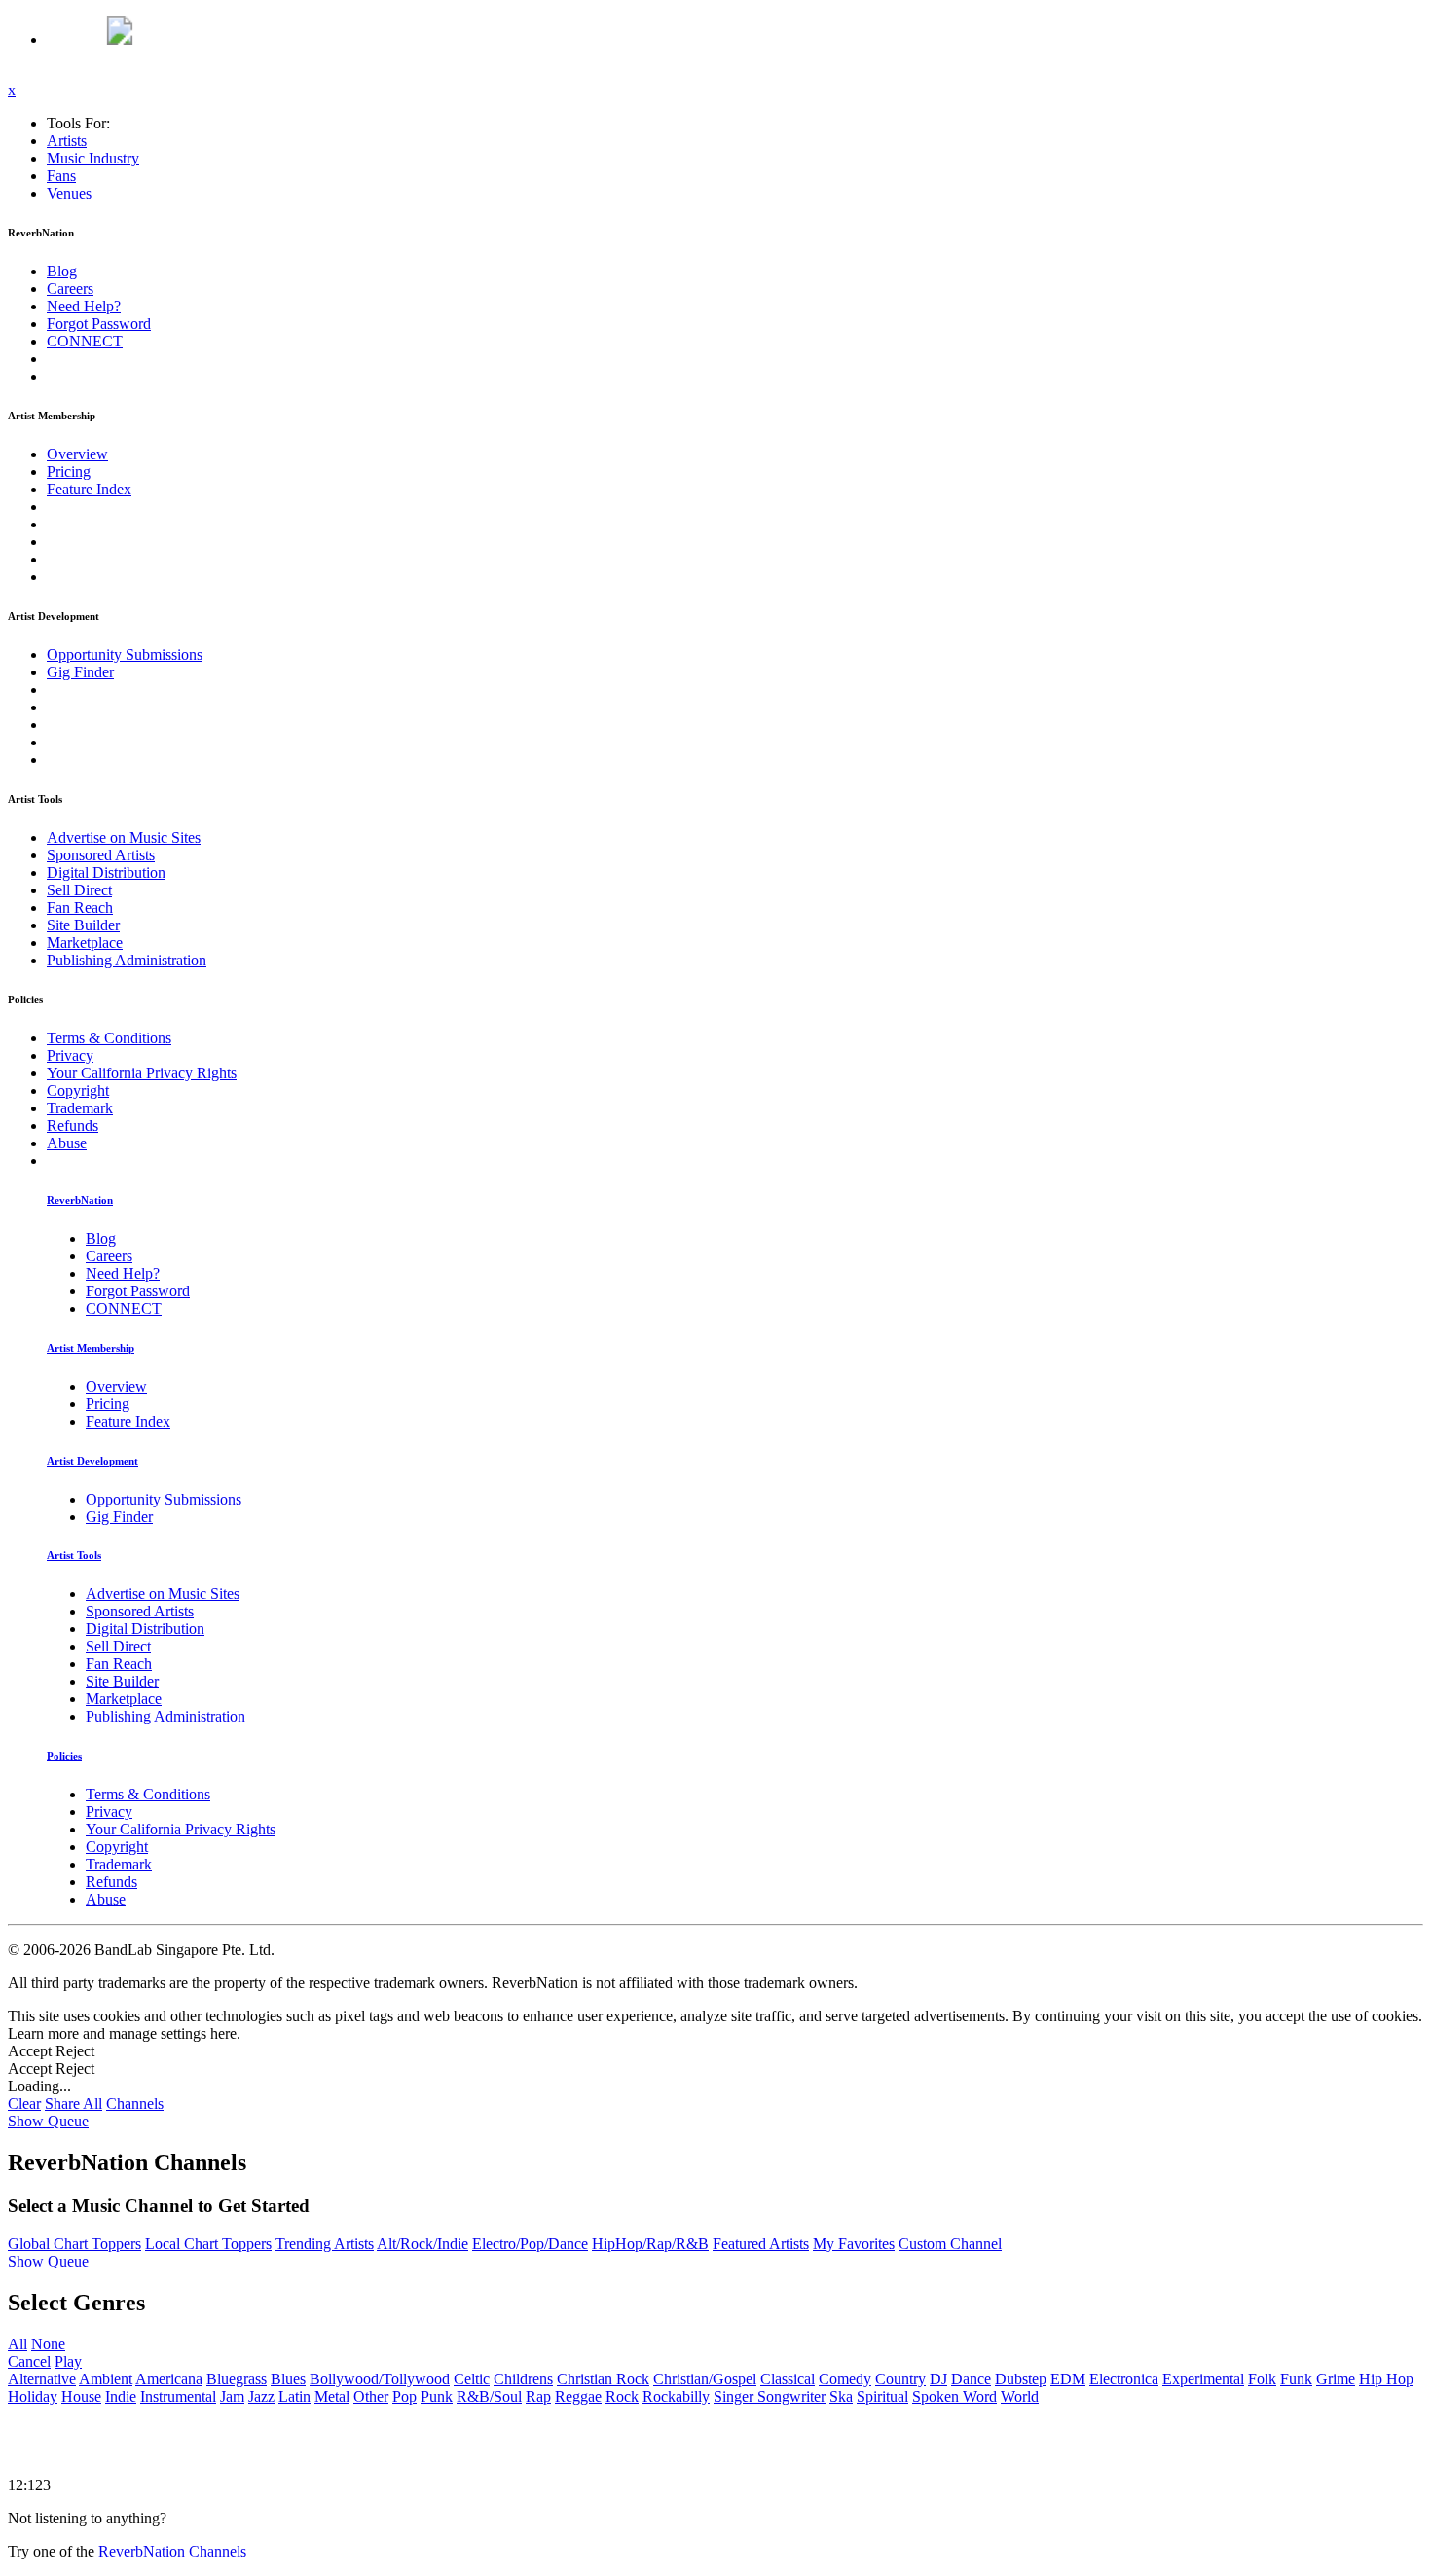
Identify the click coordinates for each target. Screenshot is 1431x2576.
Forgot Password (99, 324)
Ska (841, 2396)
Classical (788, 2379)
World (1020, 2396)
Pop (404, 2396)
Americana (169, 2379)
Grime (1336, 2379)
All (18, 2344)
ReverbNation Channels (172, 2551)
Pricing (69, 472)
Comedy (845, 2379)
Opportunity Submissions (125, 654)
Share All (73, 2104)
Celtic (472, 2379)
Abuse (67, 1143)
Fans (61, 176)
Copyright (78, 1090)
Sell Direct (79, 890)
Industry (93, 158)
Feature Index (89, 489)
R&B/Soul (489, 2396)
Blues (288, 2379)
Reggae (578, 2396)
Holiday (33, 2396)
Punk (437, 2396)
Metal (332, 2396)
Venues (69, 193)
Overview (77, 454)
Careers (70, 289)
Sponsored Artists (101, 855)
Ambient (106, 2379)
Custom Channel (950, 2244)
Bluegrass (237, 2379)
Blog (62, 271)
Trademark (80, 1108)
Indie (121, 2396)
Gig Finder (80, 672)
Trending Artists (325, 2244)
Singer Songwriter (770, 2396)
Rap (538, 2396)
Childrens (523, 2379)
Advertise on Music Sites (124, 837)
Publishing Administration (127, 960)
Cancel (29, 2361)
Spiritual (882, 2396)
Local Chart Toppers (208, 2244)
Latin (294, 2396)
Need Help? (84, 306)
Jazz (261, 2396)
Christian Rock (603, 2379)
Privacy (70, 1055)
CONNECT (85, 341)
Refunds (73, 1125)
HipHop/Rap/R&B (650, 2244)
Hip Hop (1386, 2379)
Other (371, 2396)
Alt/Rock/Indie (422, 2244)
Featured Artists (761, 2244)
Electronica (1124, 2379)
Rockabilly (676, 2396)
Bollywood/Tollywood (380, 2379)
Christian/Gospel (705, 2379)
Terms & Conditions (109, 1038)
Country (900, 2379)
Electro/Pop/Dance (530, 2244)
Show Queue (48, 2121)
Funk (1296, 2379)
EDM (1068, 2379)
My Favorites (854, 2244)
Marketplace (85, 943)
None (48, 2344)
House (81, 2396)
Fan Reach (80, 907)
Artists (67, 141)
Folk (1262, 2379)
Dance (971, 2379)
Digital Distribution (106, 872)
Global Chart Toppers (74, 2244)
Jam (232, 2396)
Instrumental (178, 2396)
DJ (938, 2379)
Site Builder (83, 925)
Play (68, 2361)
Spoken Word (954, 2396)
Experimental (1203, 2379)
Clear (24, 2104)
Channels (135, 2104)
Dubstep (1021, 2379)
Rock (622, 2396)
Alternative (42, 2379)
